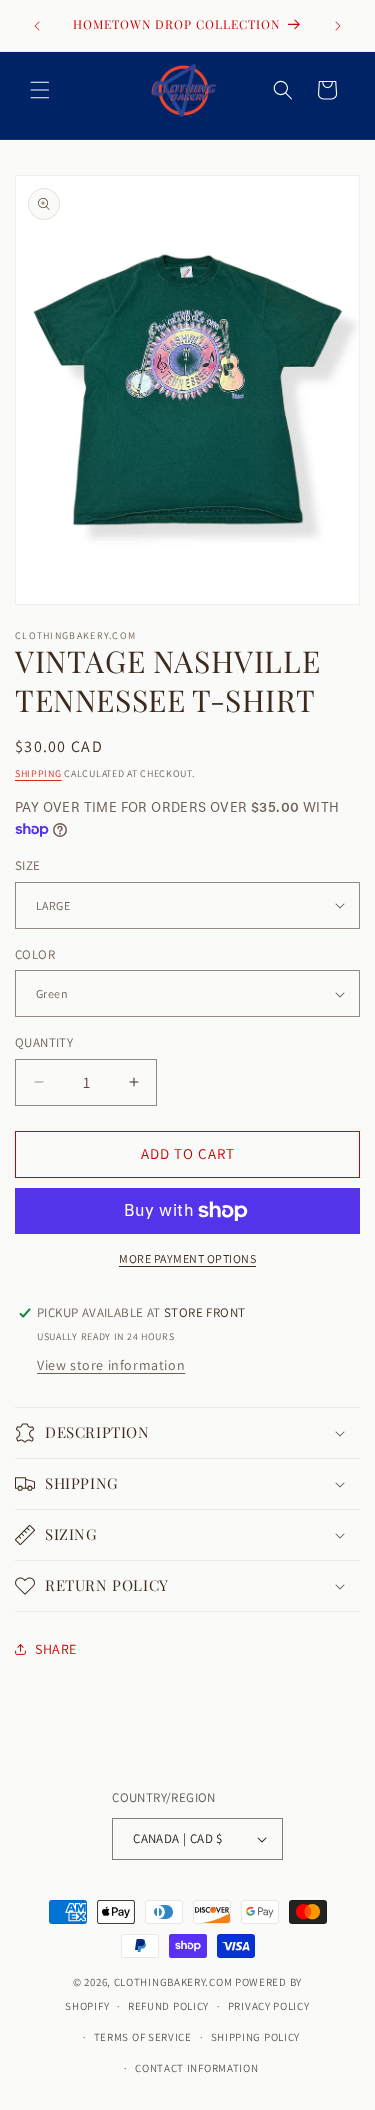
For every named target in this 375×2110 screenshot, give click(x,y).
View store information (111, 1365)
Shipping (38, 773)
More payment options (187, 1258)
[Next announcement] (338, 26)
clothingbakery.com (173, 1982)
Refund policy (168, 2006)
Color (35, 954)
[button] (40, 90)
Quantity (44, 1042)
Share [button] (56, 1649)
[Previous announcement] (37, 26)
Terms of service (143, 2037)
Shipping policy (256, 2037)
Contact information (196, 2068)
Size (28, 865)
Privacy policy (269, 2006)
